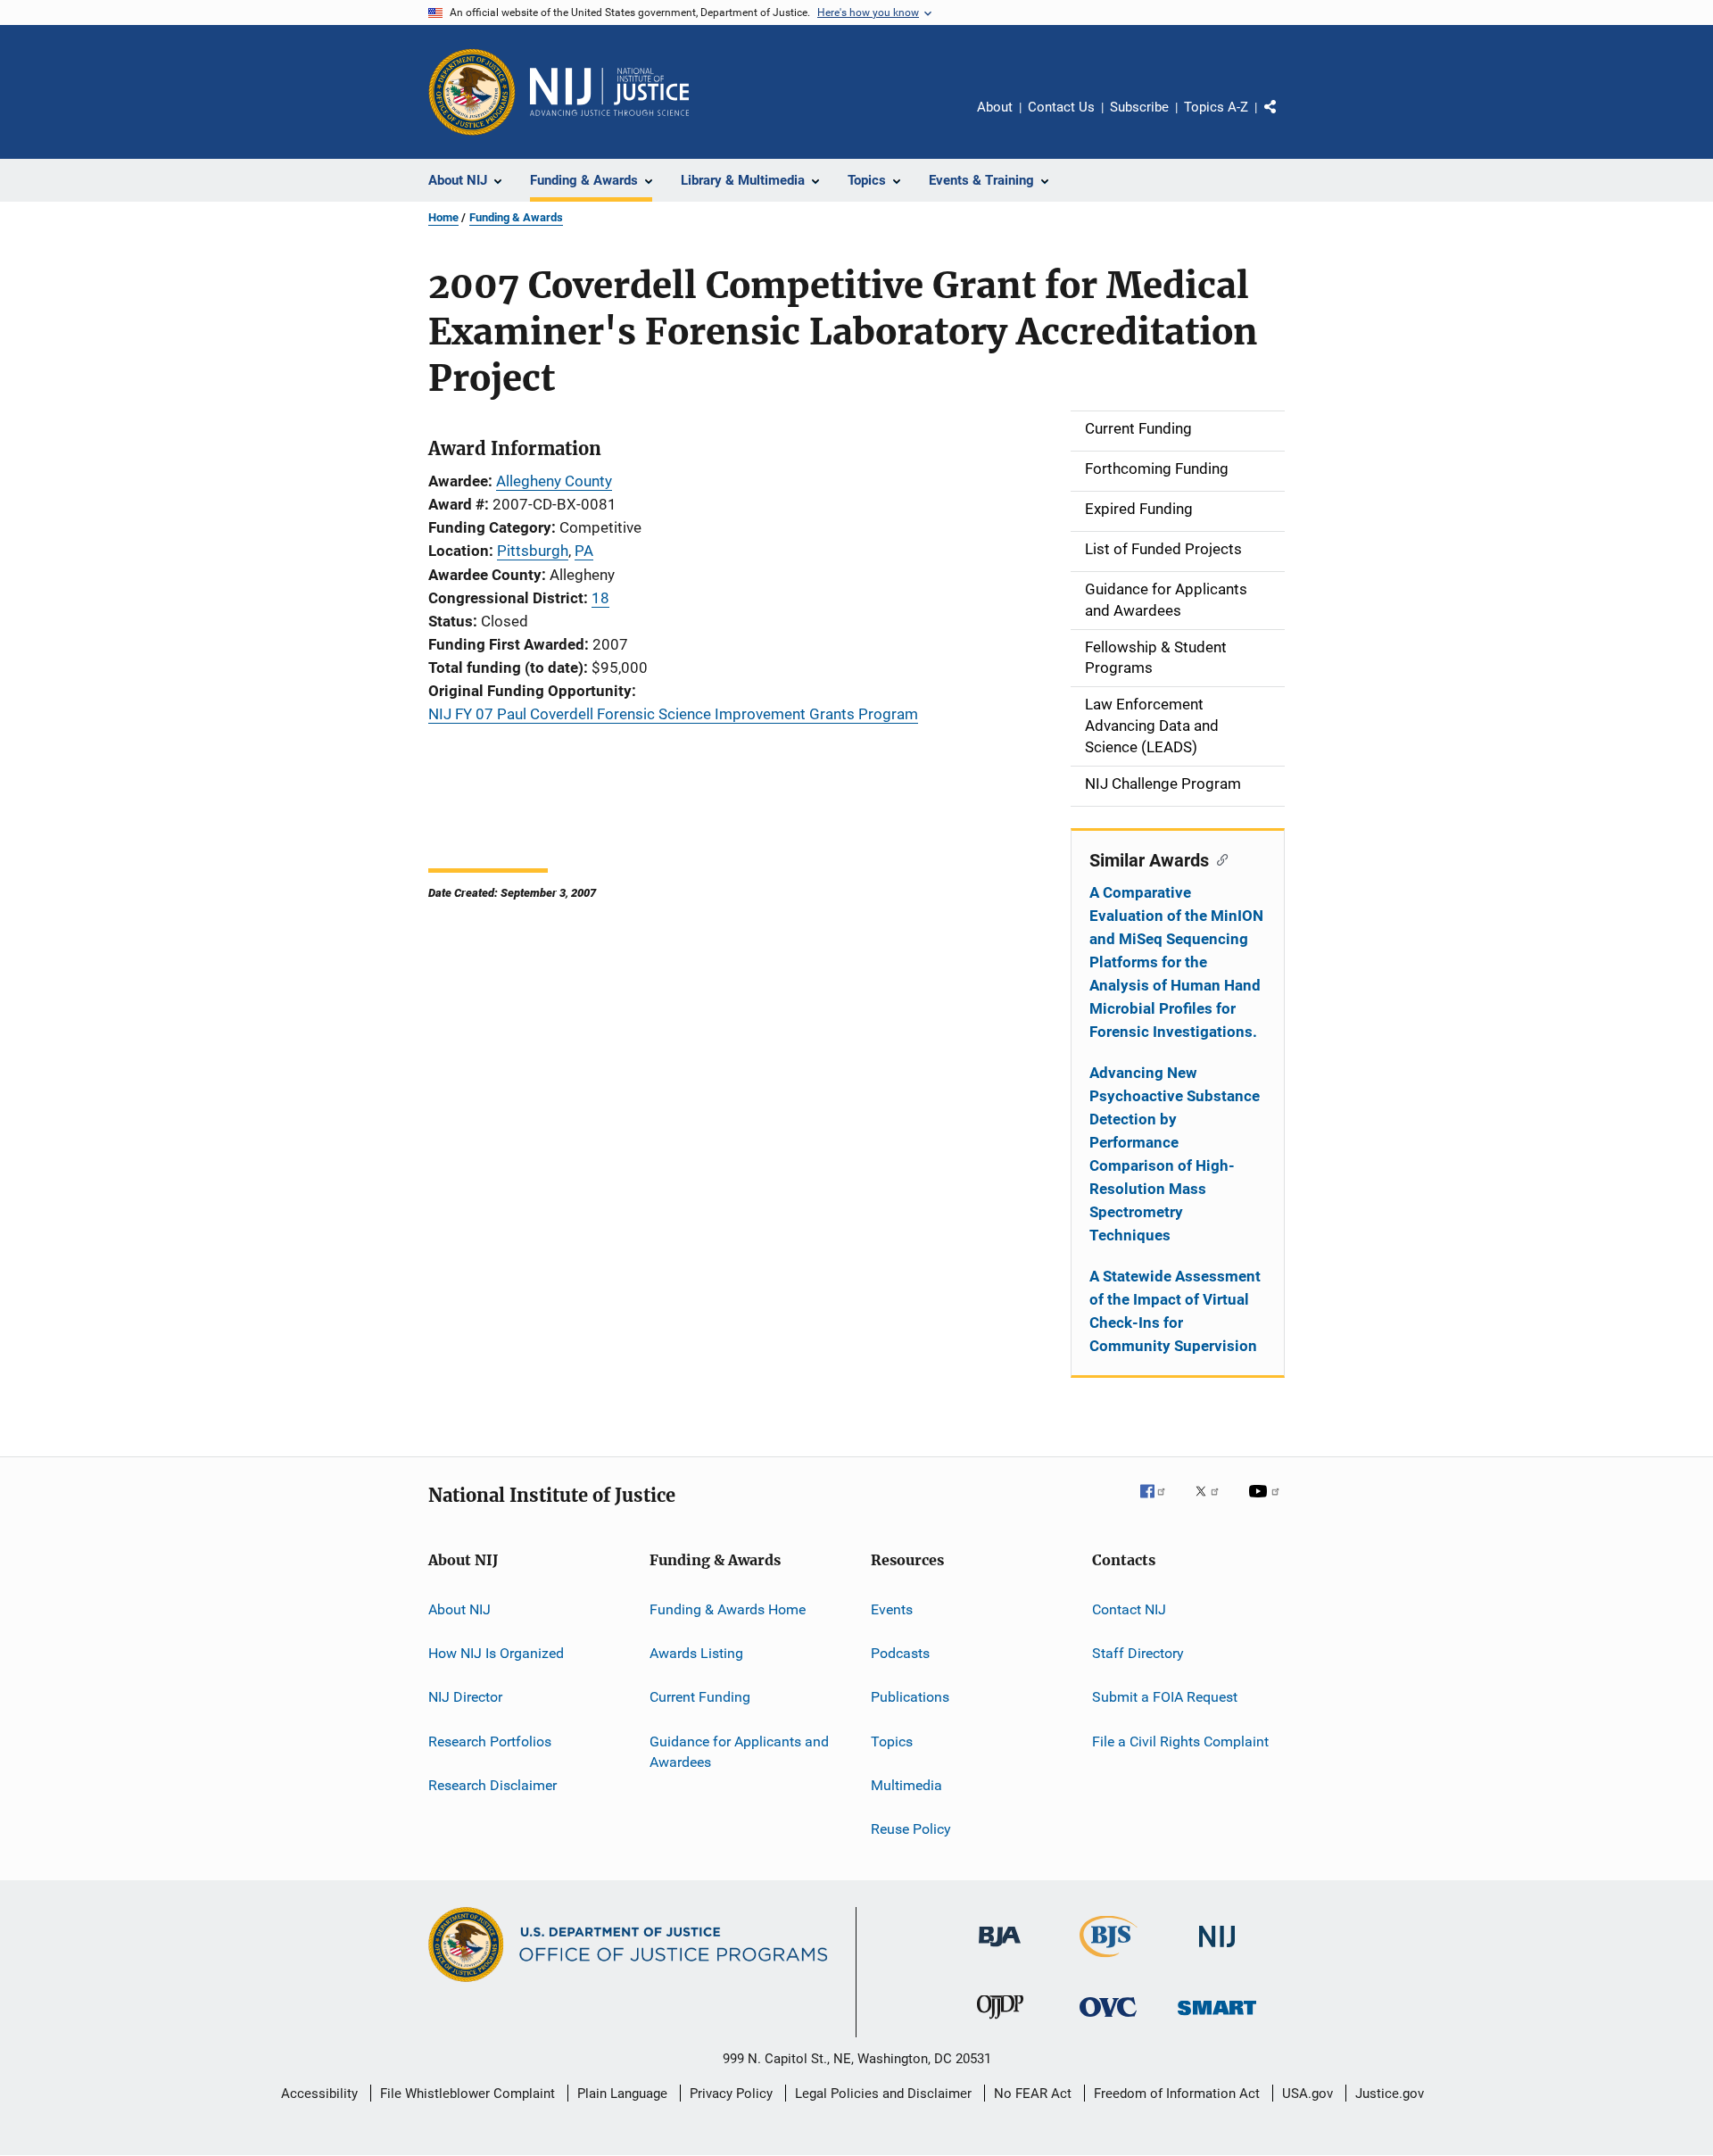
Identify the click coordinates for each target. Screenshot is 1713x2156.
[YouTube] (1267, 1504)
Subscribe (1139, 107)
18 (600, 598)
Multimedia (906, 1785)
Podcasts (900, 1653)
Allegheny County (554, 481)
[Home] (609, 92)
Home (443, 217)
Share (1285, 120)
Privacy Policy (731, 2094)
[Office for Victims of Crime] (1108, 2020)
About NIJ (459, 1609)
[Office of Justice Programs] (472, 92)
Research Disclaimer (492, 1785)
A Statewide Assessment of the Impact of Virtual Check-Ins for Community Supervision (1175, 1311)
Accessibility (319, 2094)
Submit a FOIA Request (1165, 1697)
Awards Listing (696, 1653)
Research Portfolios (490, 1741)
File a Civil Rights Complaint (1180, 1741)
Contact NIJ (1129, 1609)
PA (584, 551)
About (995, 107)
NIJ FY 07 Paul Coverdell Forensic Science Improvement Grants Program (673, 714)
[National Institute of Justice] (1217, 1950)
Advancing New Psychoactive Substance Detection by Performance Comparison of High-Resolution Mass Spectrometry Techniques (1175, 1154)
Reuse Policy (911, 1829)
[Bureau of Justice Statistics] (1109, 1961)
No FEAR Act (1033, 2094)
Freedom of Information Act (1177, 2094)
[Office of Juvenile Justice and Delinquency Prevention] (1000, 2022)
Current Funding (700, 1697)
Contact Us (1061, 107)
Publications (910, 1697)
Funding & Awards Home (728, 1609)
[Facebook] (1160, 1504)
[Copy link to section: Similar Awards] (1218, 858)
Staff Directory (1138, 1653)
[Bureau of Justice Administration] (1000, 1950)
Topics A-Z (1216, 107)
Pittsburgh (533, 551)
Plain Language (622, 2094)
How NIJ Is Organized (496, 1653)
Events (892, 1609)
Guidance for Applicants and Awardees (739, 1751)
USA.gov (1308, 2094)
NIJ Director (465, 1697)
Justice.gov (1390, 2094)
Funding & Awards (516, 217)
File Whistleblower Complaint (468, 2094)
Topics (892, 1741)
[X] (1213, 1504)
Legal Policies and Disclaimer (883, 2094)
